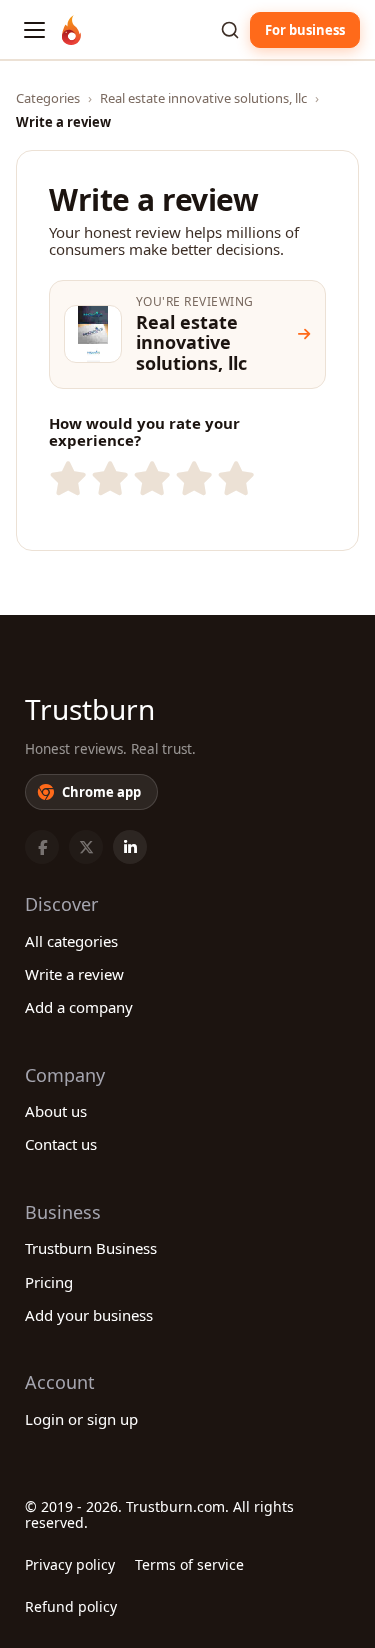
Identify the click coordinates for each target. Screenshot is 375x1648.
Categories (48, 98)
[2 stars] (108, 478)
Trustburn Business (91, 1248)
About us (56, 1111)
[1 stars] (66, 478)
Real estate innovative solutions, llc (203, 98)
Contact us (61, 1144)
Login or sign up (81, 1419)
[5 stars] (234, 478)
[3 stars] (150, 478)
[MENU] (34, 30)
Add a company (79, 1007)
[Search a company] (230, 30)
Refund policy (71, 1606)
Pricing (49, 1282)
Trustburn (90, 709)
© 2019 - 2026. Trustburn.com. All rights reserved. (159, 1514)
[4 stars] (192, 478)
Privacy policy (70, 1564)
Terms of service (189, 1564)
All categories (71, 941)
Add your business (89, 1315)
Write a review (74, 974)
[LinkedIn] (130, 847)
